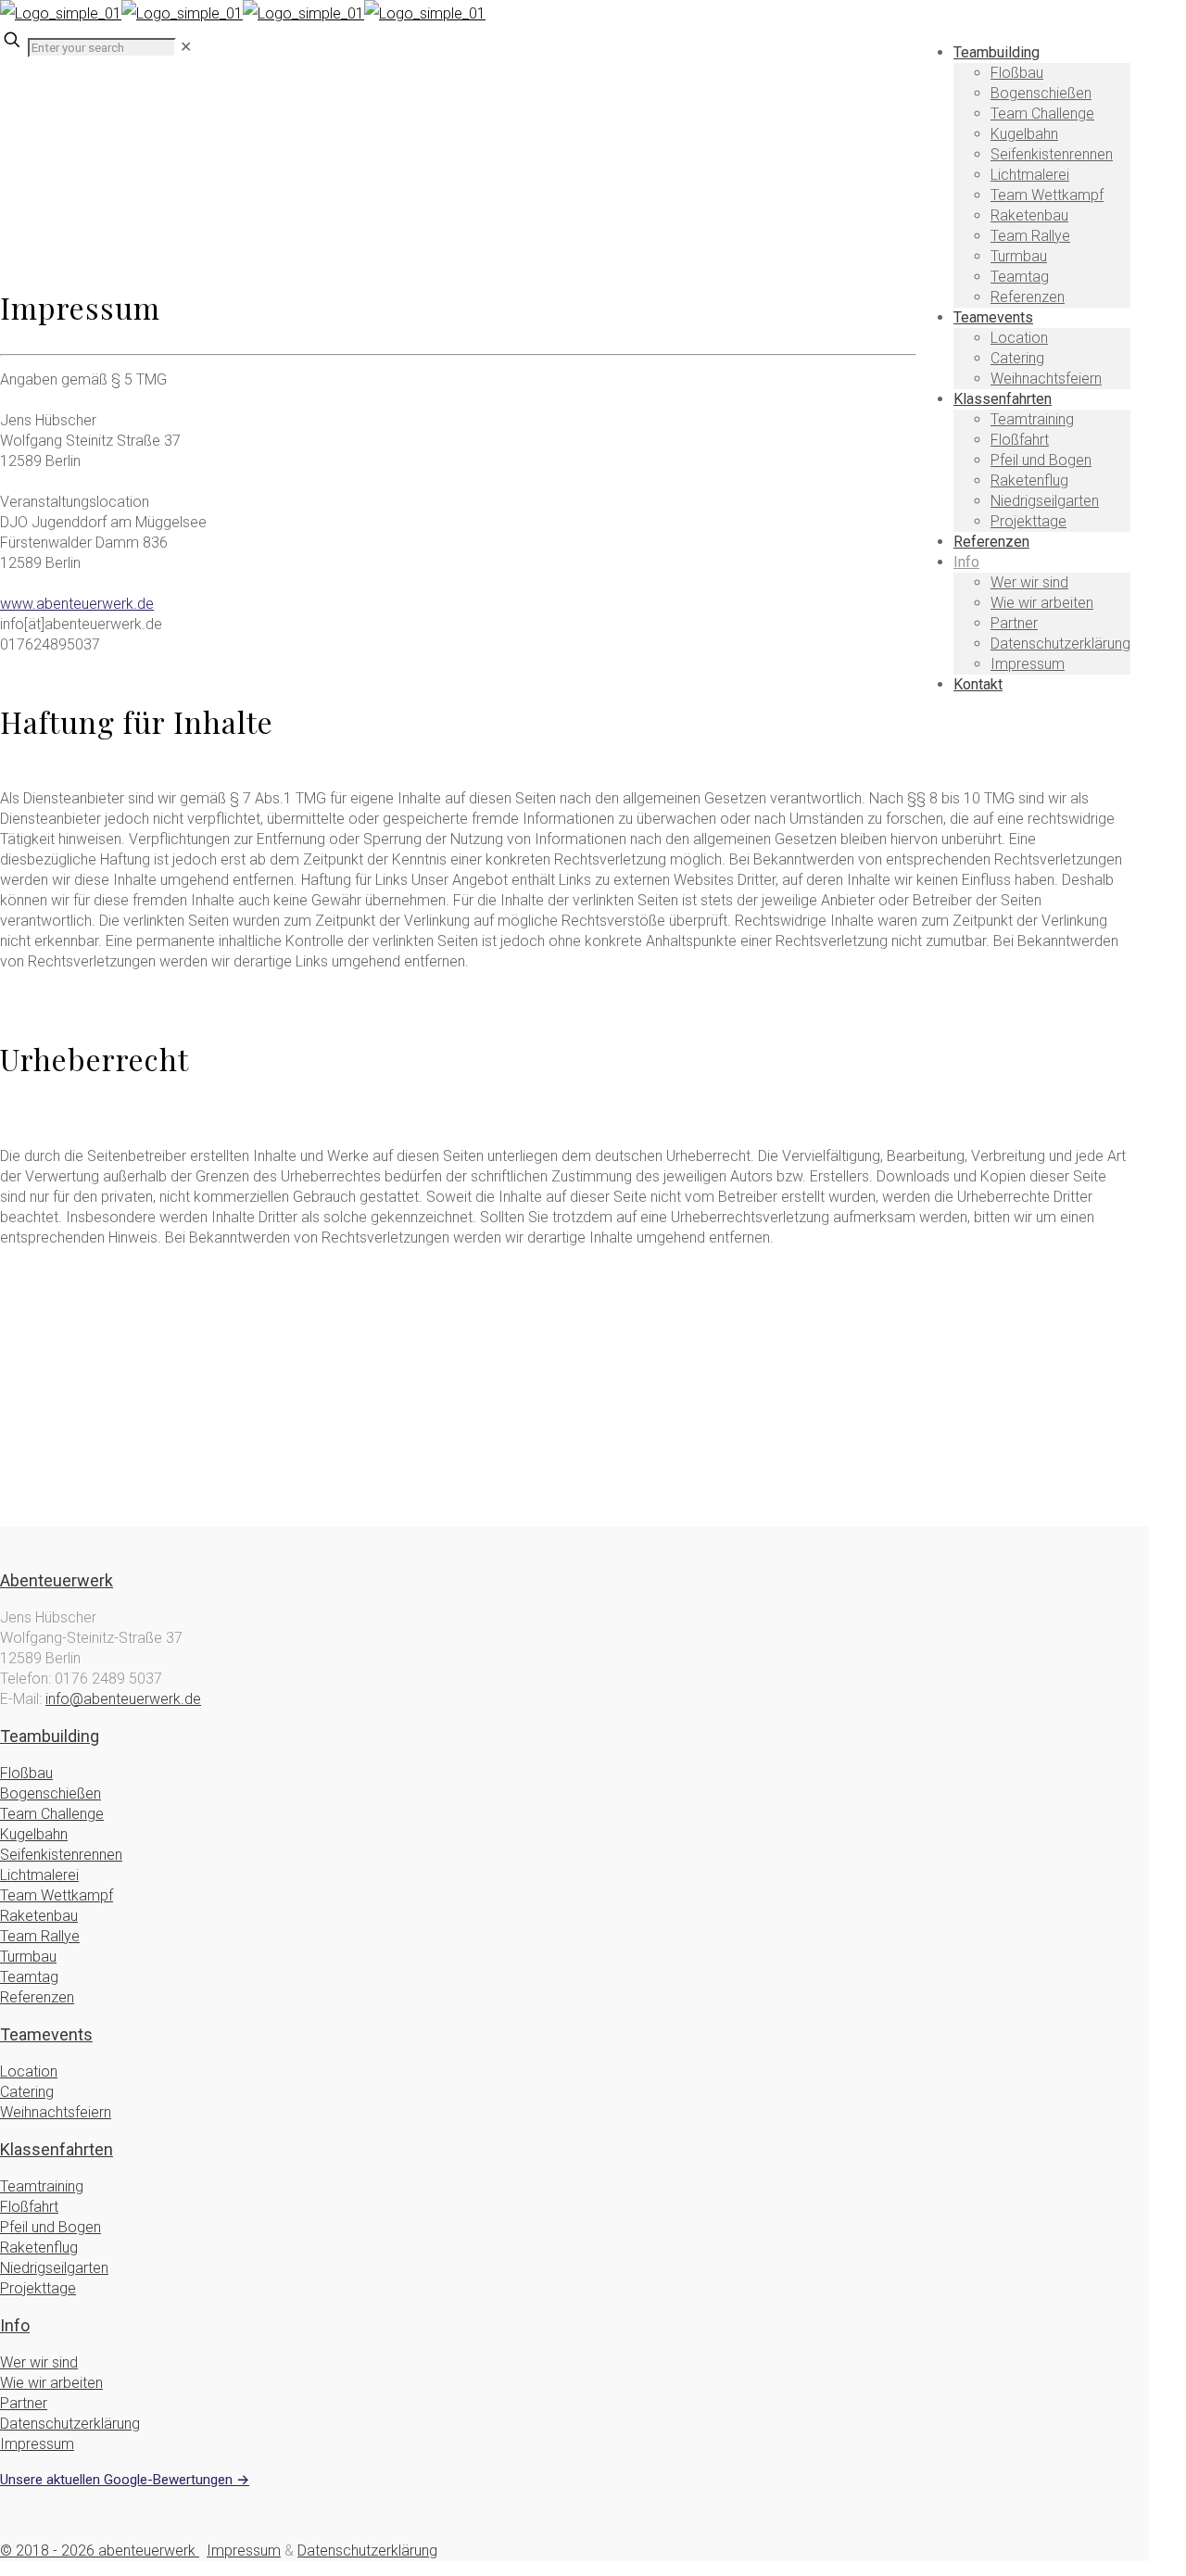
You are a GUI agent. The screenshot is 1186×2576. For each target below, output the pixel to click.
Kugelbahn (34, 1834)
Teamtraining (42, 2186)
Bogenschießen (50, 1793)
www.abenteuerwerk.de (77, 604)
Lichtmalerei (39, 1875)
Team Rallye (40, 1936)
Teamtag (29, 1977)
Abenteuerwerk (57, 1580)
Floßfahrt (29, 2207)
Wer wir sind (39, 2362)
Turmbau (28, 1957)
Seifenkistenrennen (61, 1855)
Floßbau (26, 1773)
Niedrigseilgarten (54, 2268)
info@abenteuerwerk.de (123, 1699)
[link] (186, 47)
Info (15, 2325)
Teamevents (46, 2034)
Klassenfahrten (57, 2149)
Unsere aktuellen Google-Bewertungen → (125, 2480)
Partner (24, 2403)
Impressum (37, 2444)
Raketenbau (39, 1916)
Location (29, 2071)
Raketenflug (39, 2248)
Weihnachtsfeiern (56, 2112)
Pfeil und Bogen (50, 2227)
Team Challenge (52, 1814)
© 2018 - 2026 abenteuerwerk (100, 2551)
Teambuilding (50, 1736)
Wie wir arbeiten (51, 2383)
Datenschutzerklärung (70, 2424)
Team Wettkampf (57, 1895)
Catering (27, 2092)
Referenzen (37, 1997)
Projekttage (38, 2288)
